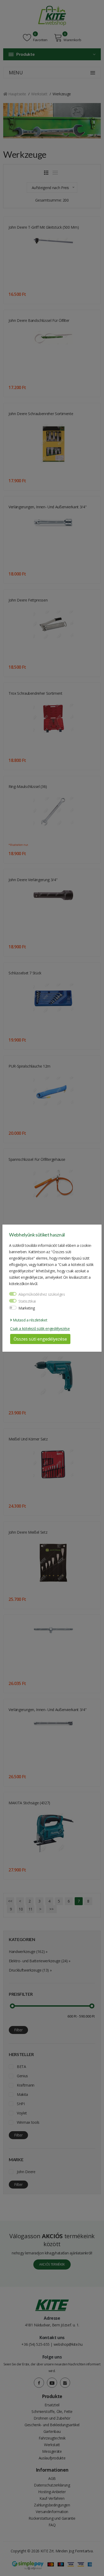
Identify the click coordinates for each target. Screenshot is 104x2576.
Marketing (27, 1308)
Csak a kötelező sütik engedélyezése (40, 1328)
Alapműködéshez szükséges (42, 1294)
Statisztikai (27, 1301)
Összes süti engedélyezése (40, 1339)
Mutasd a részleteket (30, 1320)
